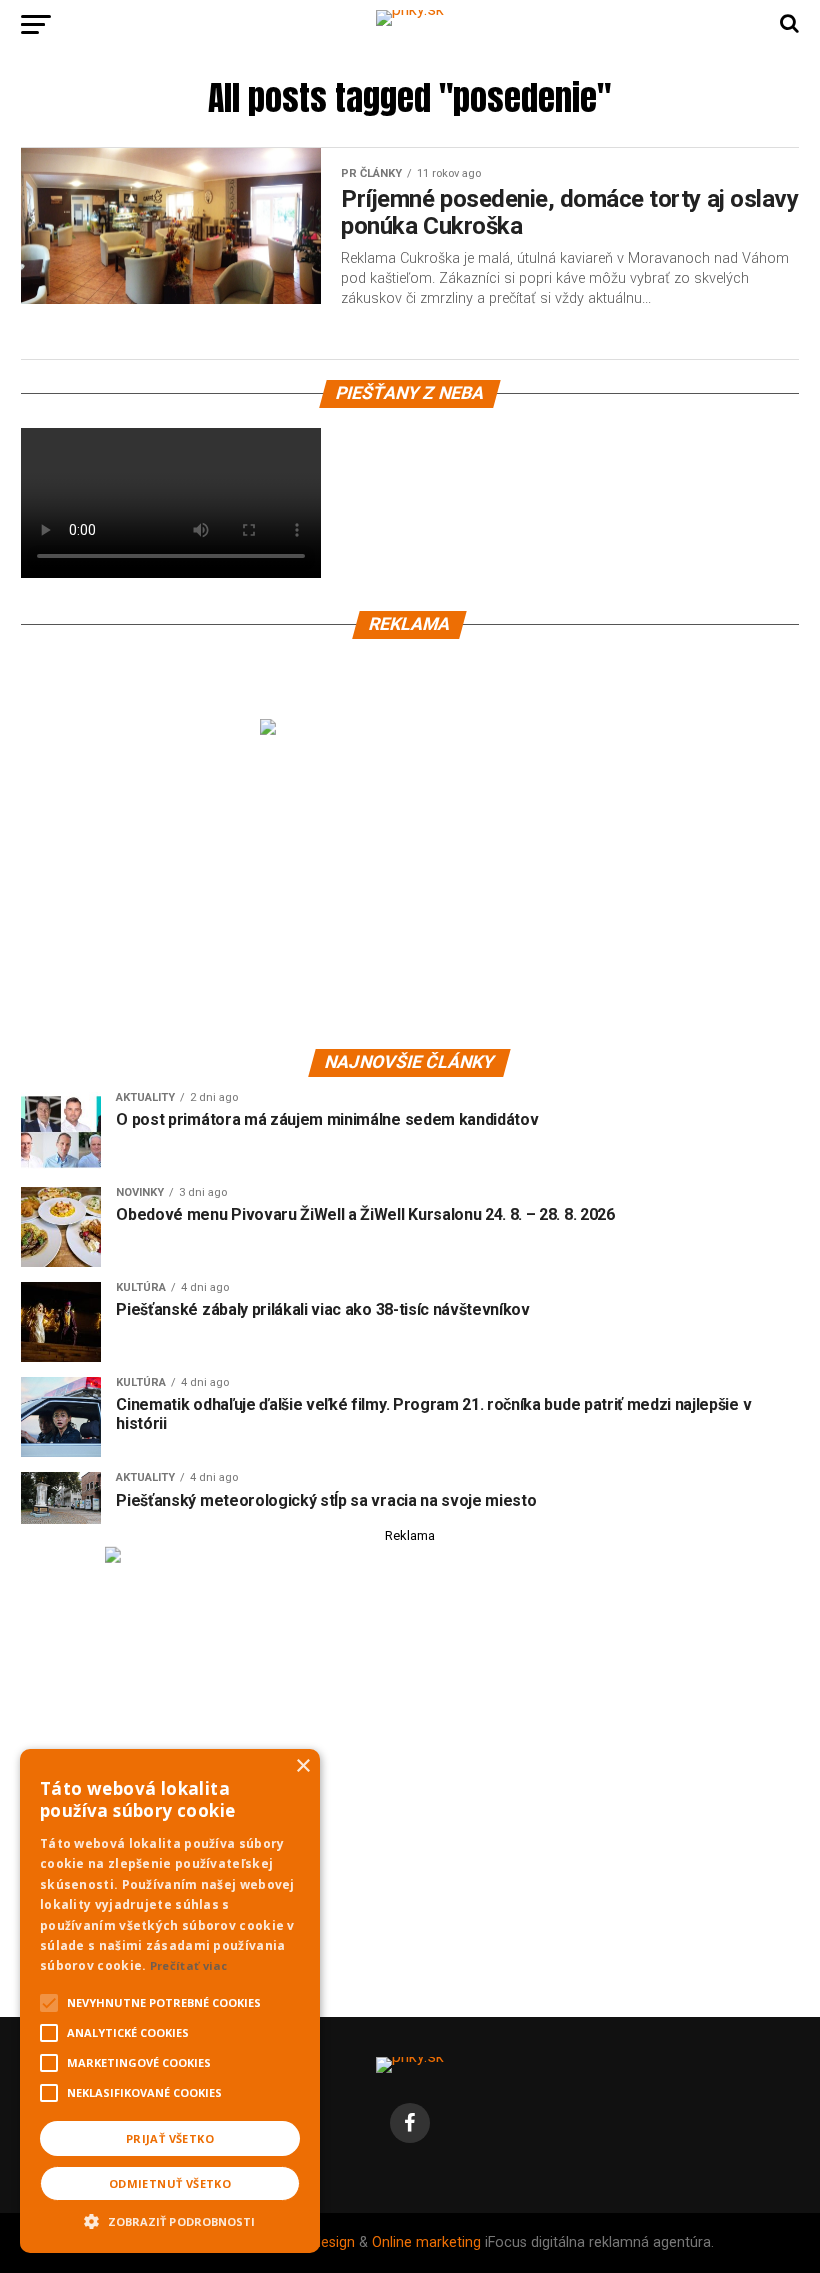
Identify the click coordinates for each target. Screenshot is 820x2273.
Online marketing (426, 2242)
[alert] (170, 2001)
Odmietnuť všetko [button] (170, 2183)
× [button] (302, 1766)
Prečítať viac (189, 1965)
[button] (170, 2219)
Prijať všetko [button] (170, 2138)
